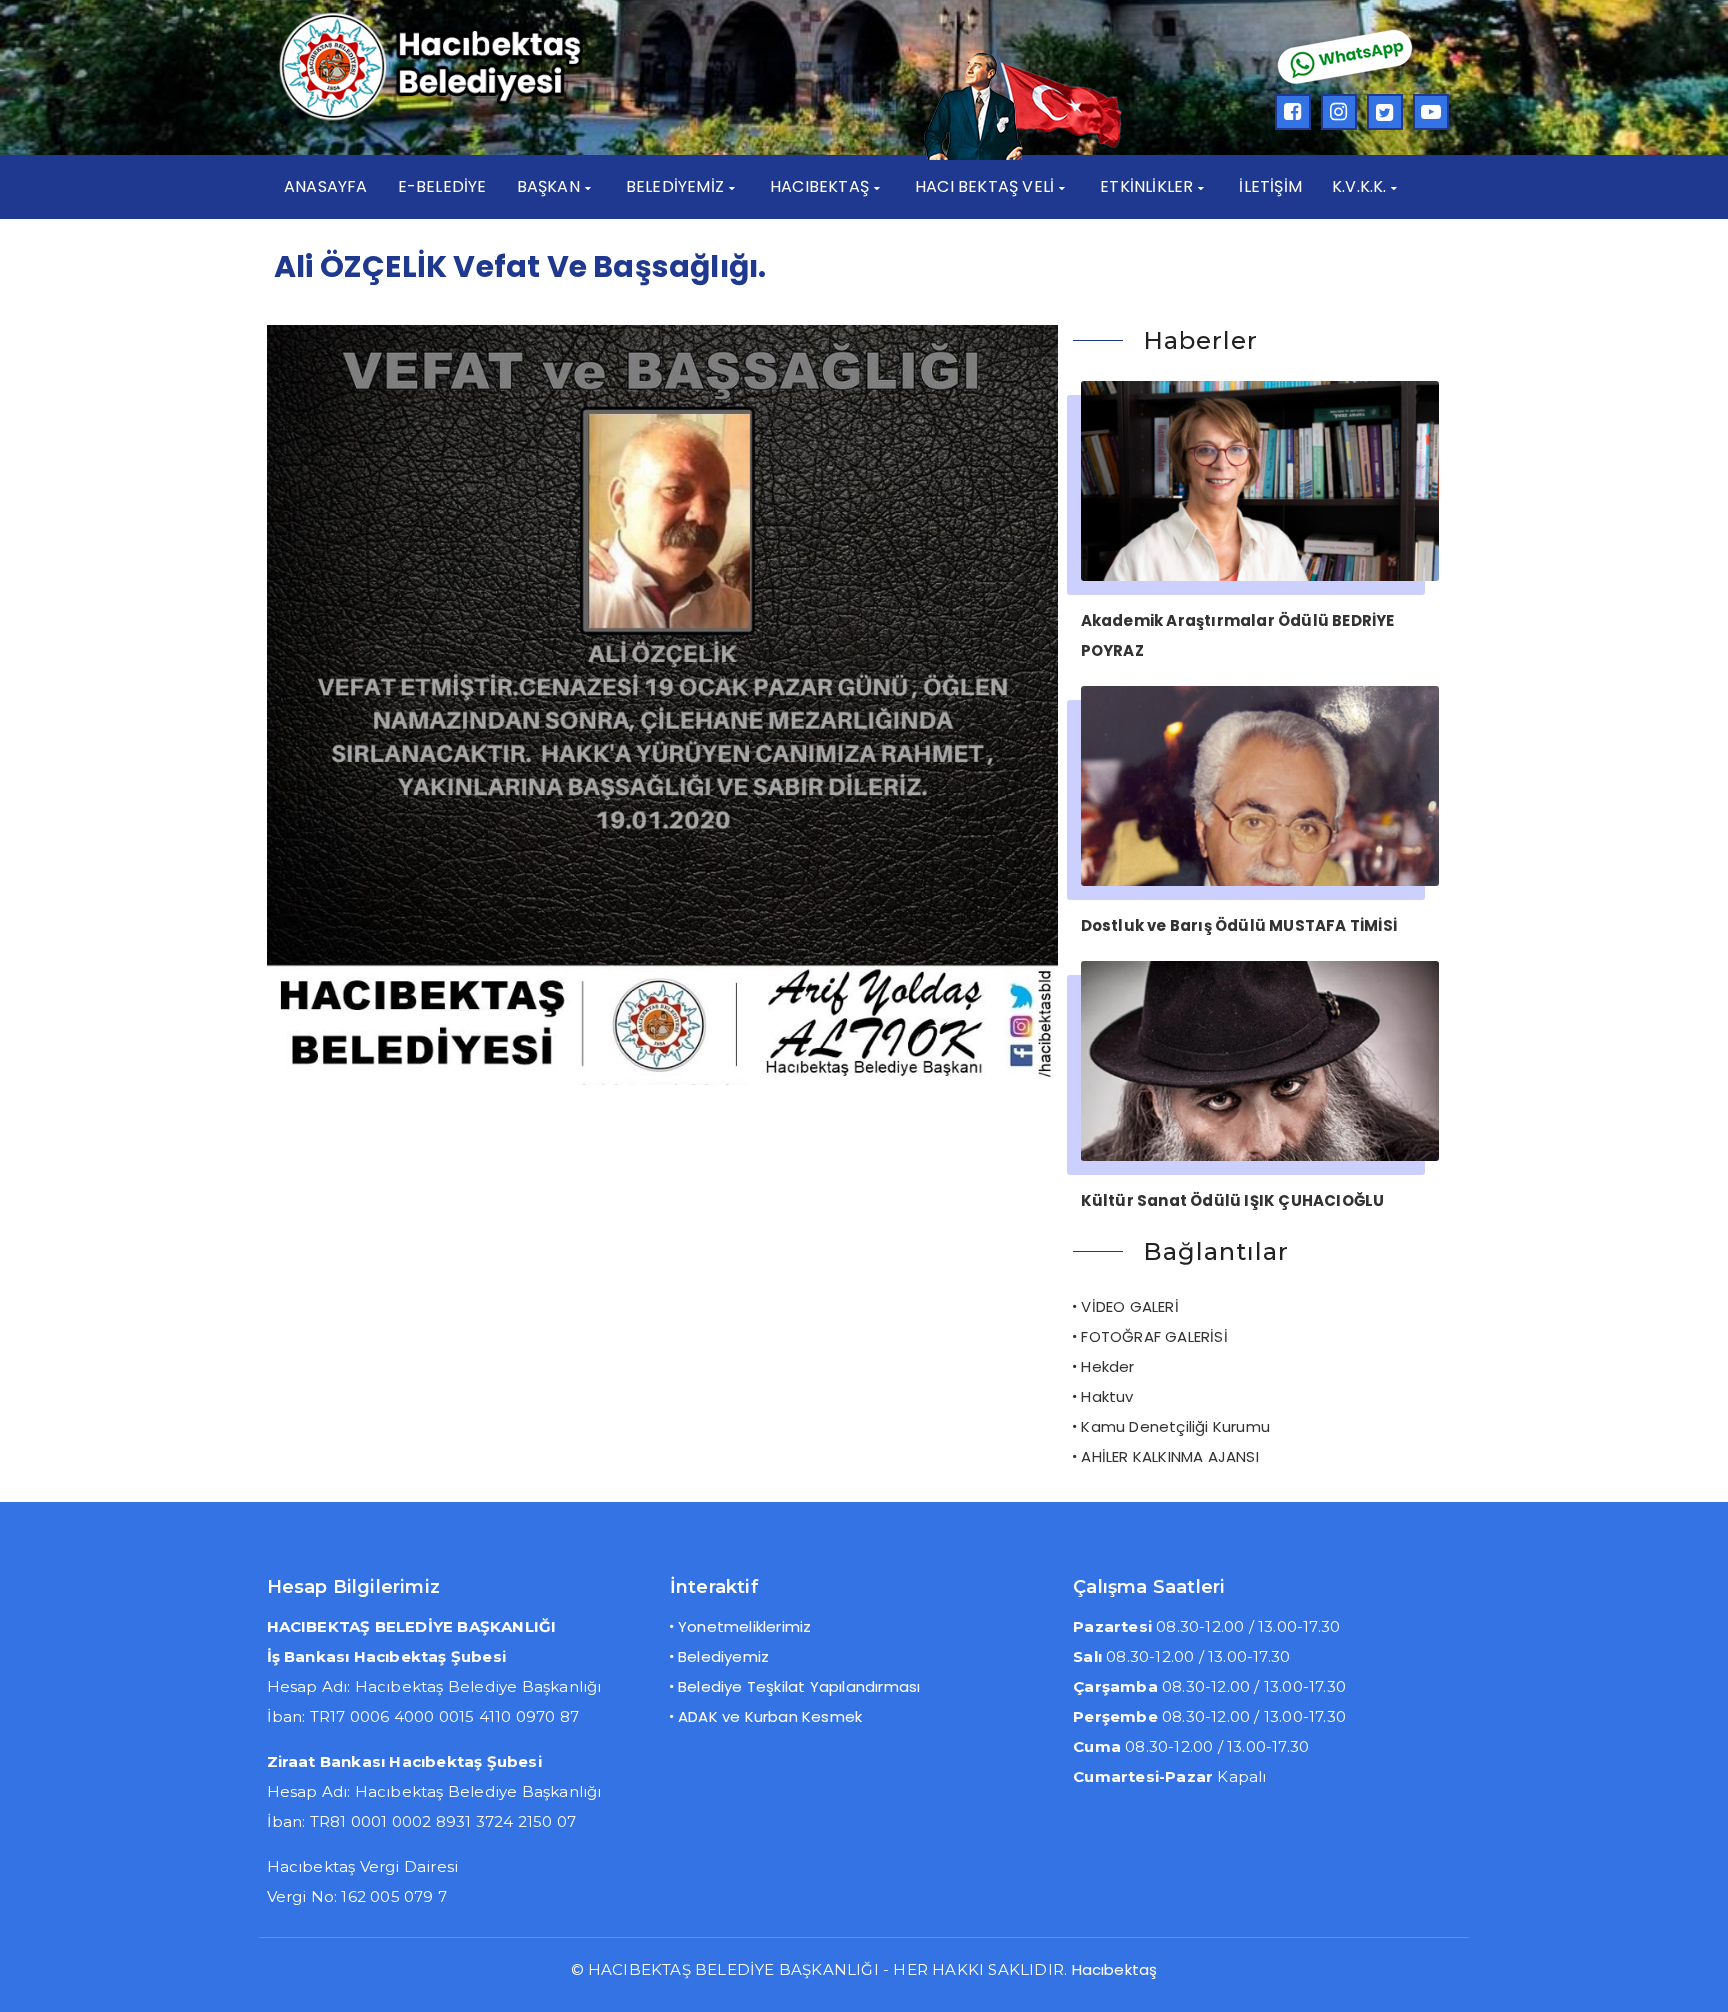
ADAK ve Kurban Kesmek (770, 1716)
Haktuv (1107, 1396)
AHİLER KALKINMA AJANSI (1169, 1456)
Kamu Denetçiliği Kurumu (1175, 1426)
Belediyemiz (723, 1656)
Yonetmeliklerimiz (744, 1626)
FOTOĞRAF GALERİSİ (1154, 1336)
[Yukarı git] (1693, 1977)
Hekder (1107, 1366)
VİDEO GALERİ (1129, 1306)
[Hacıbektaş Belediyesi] (460, 117)
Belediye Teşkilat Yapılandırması (799, 1686)
